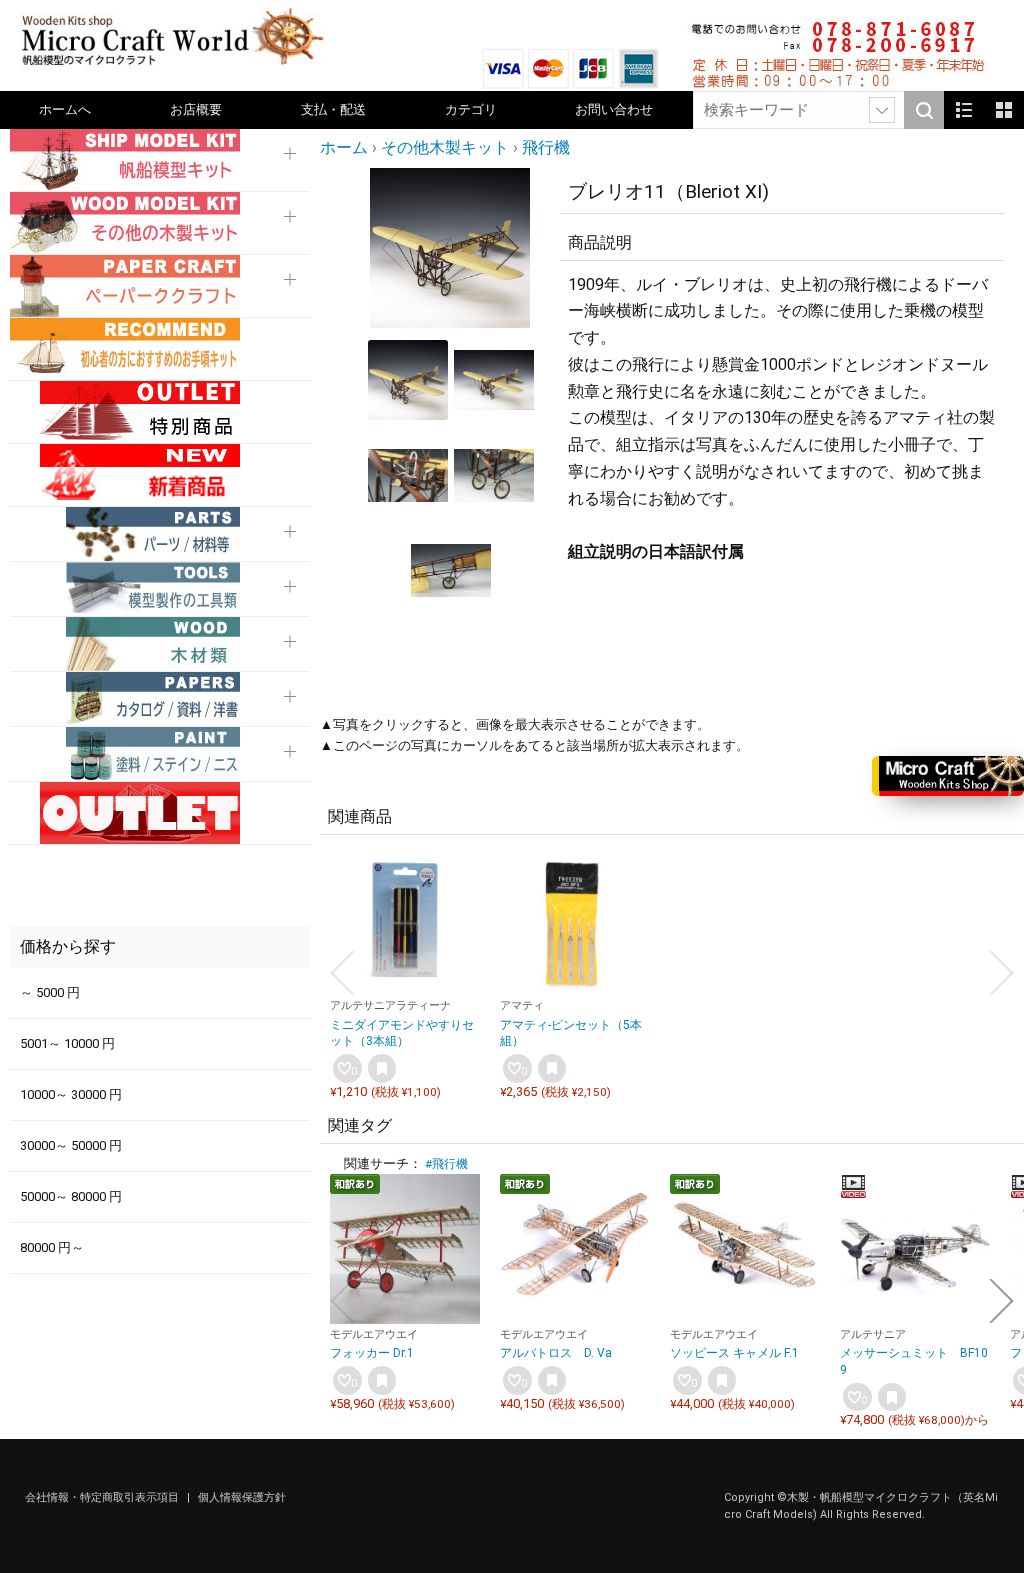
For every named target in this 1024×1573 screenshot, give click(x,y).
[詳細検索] (882, 110)
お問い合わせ (614, 109)
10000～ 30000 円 (71, 1094)
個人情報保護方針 (242, 1497)
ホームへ (65, 109)
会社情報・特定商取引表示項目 (103, 1497)
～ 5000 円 (50, 992)
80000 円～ (52, 1247)
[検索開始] (924, 110)
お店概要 (196, 109)
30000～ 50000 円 (71, 1145)
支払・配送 (333, 109)
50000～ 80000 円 (71, 1196)
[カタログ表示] (1004, 110)
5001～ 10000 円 (67, 1043)
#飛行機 (446, 1164)
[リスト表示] (964, 110)
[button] (392, 248)
